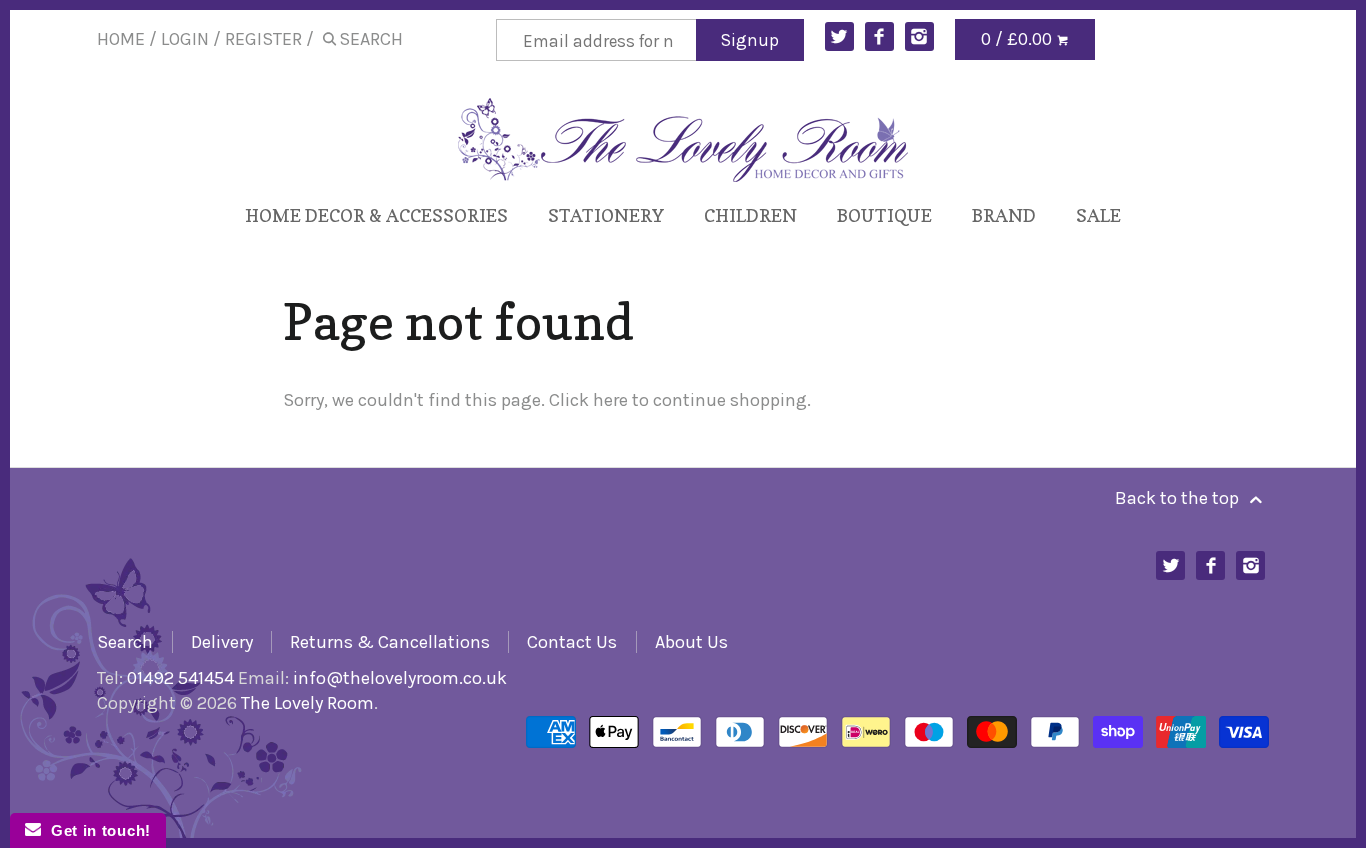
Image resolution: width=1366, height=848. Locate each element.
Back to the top (1179, 498)
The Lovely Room (307, 703)
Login (185, 39)
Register (263, 39)
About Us (691, 642)
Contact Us (572, 642)
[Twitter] (839, 36)
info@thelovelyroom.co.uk (400, 678)
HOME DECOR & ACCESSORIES (376, 215)
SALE (1098, 215)
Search (125, 642)
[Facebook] (879, 36)
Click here (588, 400)
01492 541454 (180, 678)
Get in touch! (96, 830)
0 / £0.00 (1018, 39)
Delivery (222, 642)
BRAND (1004, 215)
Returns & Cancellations (390, 642)
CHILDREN (750, 215)
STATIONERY (606, 215)
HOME (121, 39)
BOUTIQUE (884, 215)
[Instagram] (919, 36)
